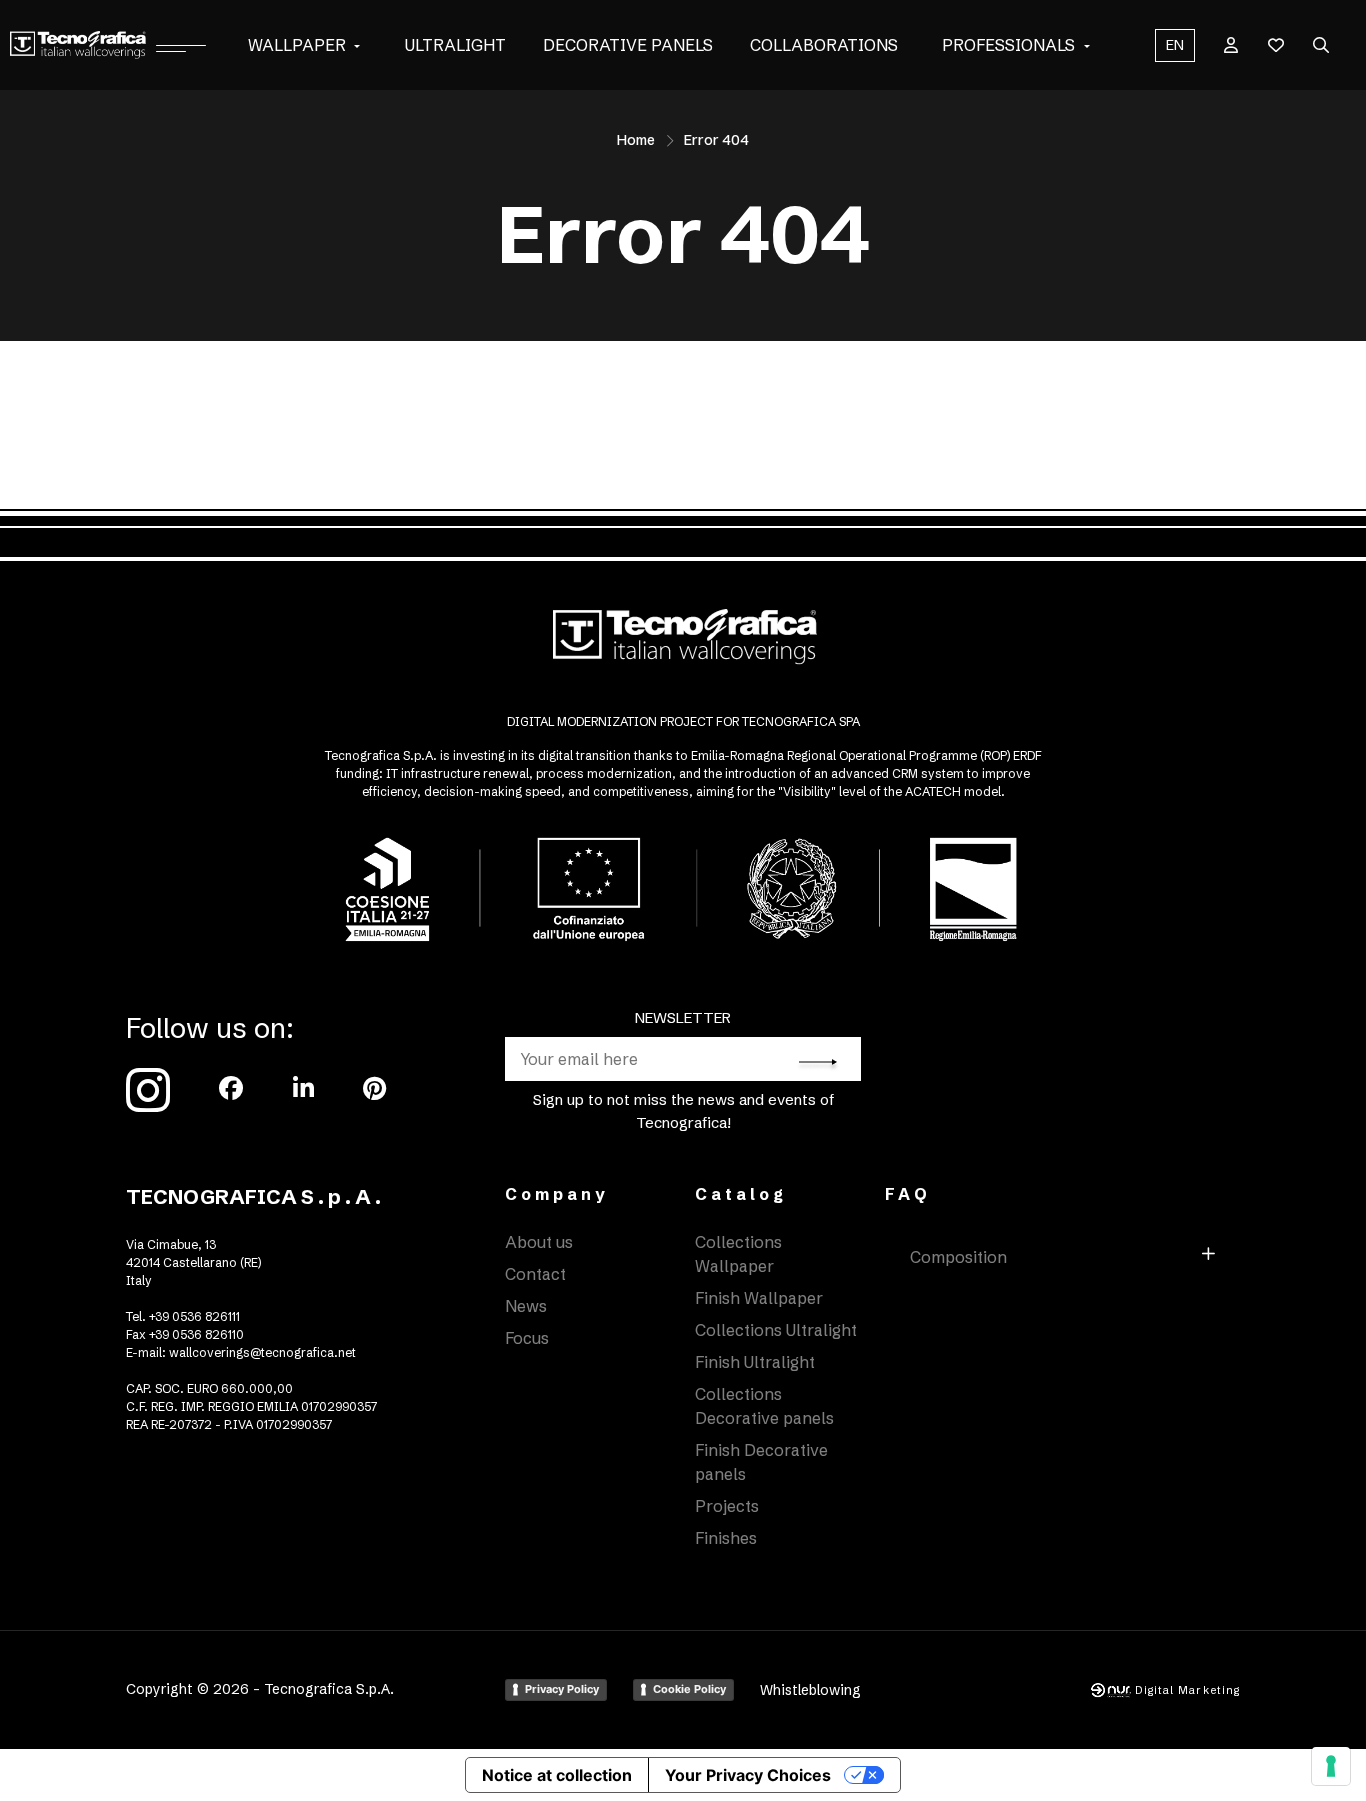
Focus (527, 1338)
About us (539, 1242)
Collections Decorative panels (764, 1406)
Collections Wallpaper (738, 1254)
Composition (958, 1257)
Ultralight (455, 45)
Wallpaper (297, 45)
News (526, 1306)
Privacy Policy (562, 1689)
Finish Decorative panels (761, 1462)
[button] (357, 45)
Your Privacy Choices (748, 1775)
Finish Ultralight (755, 1362)
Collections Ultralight (776, 1330)
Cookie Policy (689, 1689)
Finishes (726, 1538)
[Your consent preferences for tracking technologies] (1331, 1766)
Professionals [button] (1008, 45)
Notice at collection (557, 1775)
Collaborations (824, 45)
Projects (727, 1506)
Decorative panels (628, 45)
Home (636, 140)
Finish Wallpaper (759, 1298)
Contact (535, 1274)
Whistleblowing (810, 1690)
